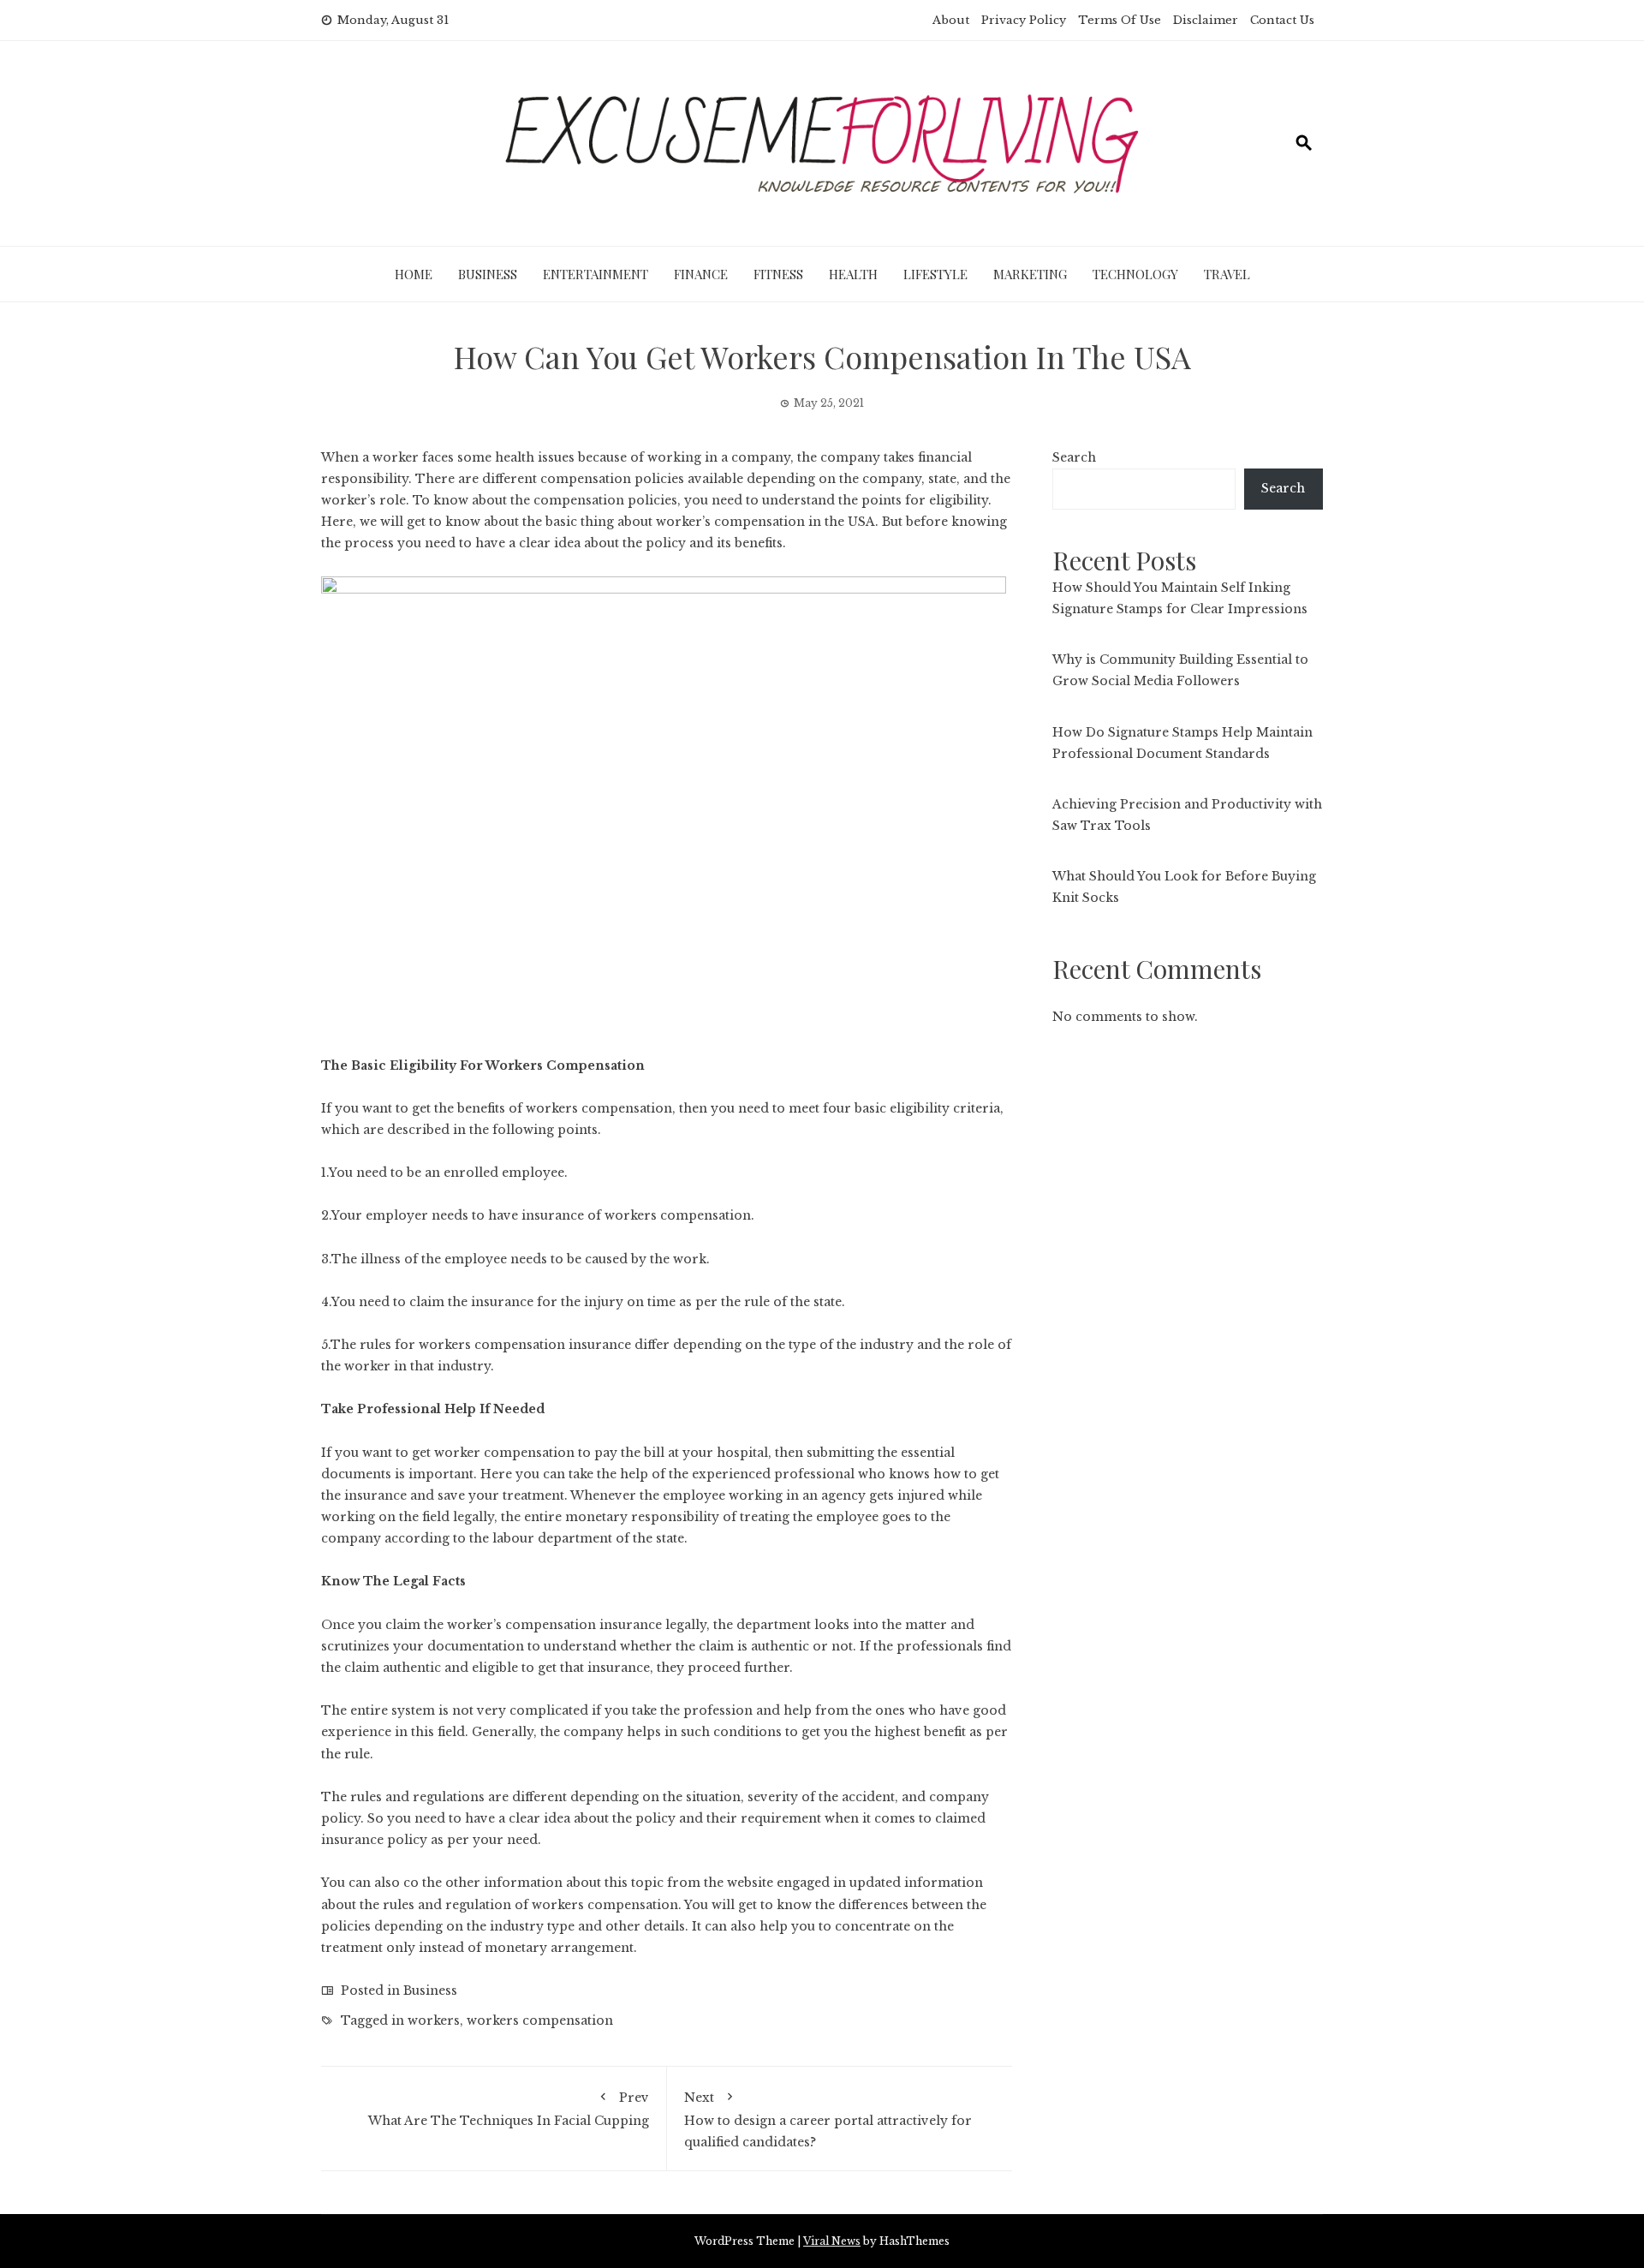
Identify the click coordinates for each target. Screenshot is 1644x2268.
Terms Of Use (1120, 20)
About (951, 20)
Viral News (832, 2241)
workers (434, 2020)
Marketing (1030, 274)
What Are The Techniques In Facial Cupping (509, 2109)
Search (1074, 457)
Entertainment (596, 274)
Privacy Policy (1024, 20)
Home (414, 274)
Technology (1135, 274)
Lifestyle (935, 274)
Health (853, 274)
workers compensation (599, 1108)
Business (488, 274)
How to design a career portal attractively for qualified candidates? (828, 2119)
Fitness (778, 274)
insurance (352, 1840)
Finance (701, 274)
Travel (1227, 274)
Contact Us (1282, 20)
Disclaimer (1206, 20)
